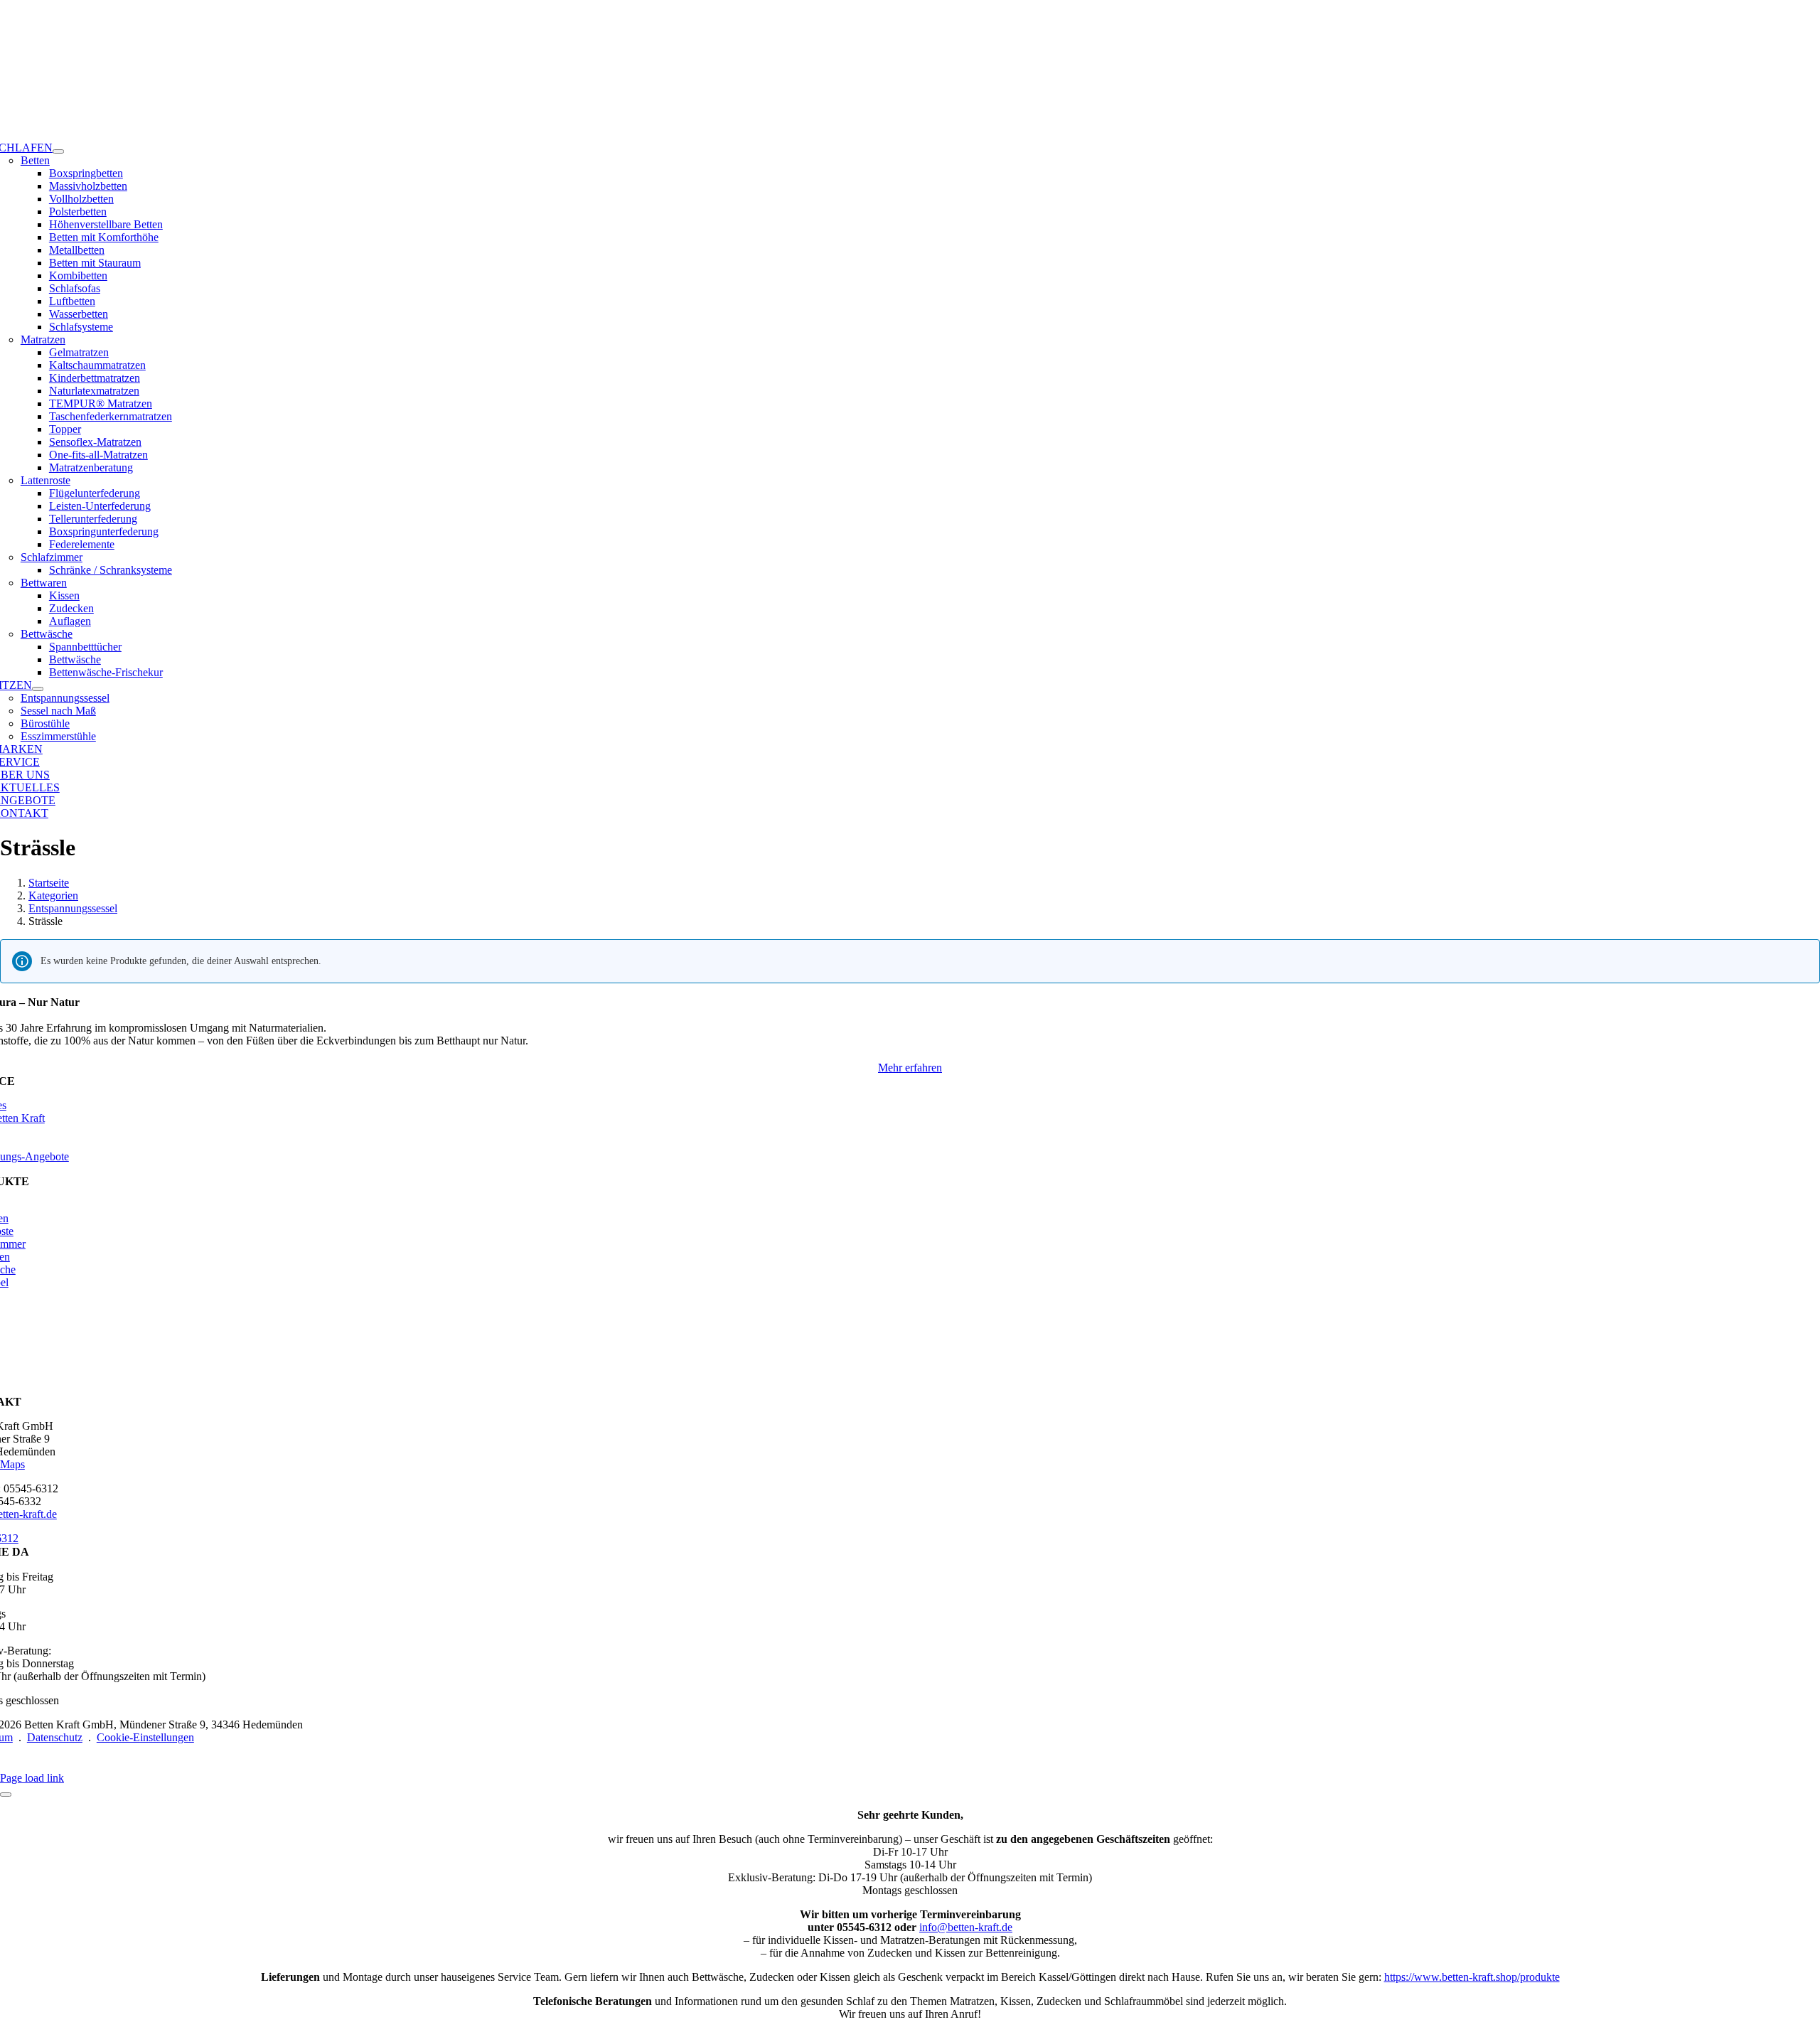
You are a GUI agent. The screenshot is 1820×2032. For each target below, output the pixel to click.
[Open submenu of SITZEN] (38, 689)
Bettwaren (44, 583)
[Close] (6, 1795)
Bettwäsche (47, 634)
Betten (35, 160)
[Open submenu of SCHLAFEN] (58, 151)
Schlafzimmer (52, 557)
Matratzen (43, 339)
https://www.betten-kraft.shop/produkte (1472, 1977)
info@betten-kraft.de (966, 1927)
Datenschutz (55, 1737)
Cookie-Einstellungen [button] (145, 1737)
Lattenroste (45, 480)
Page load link (32, 1778)
